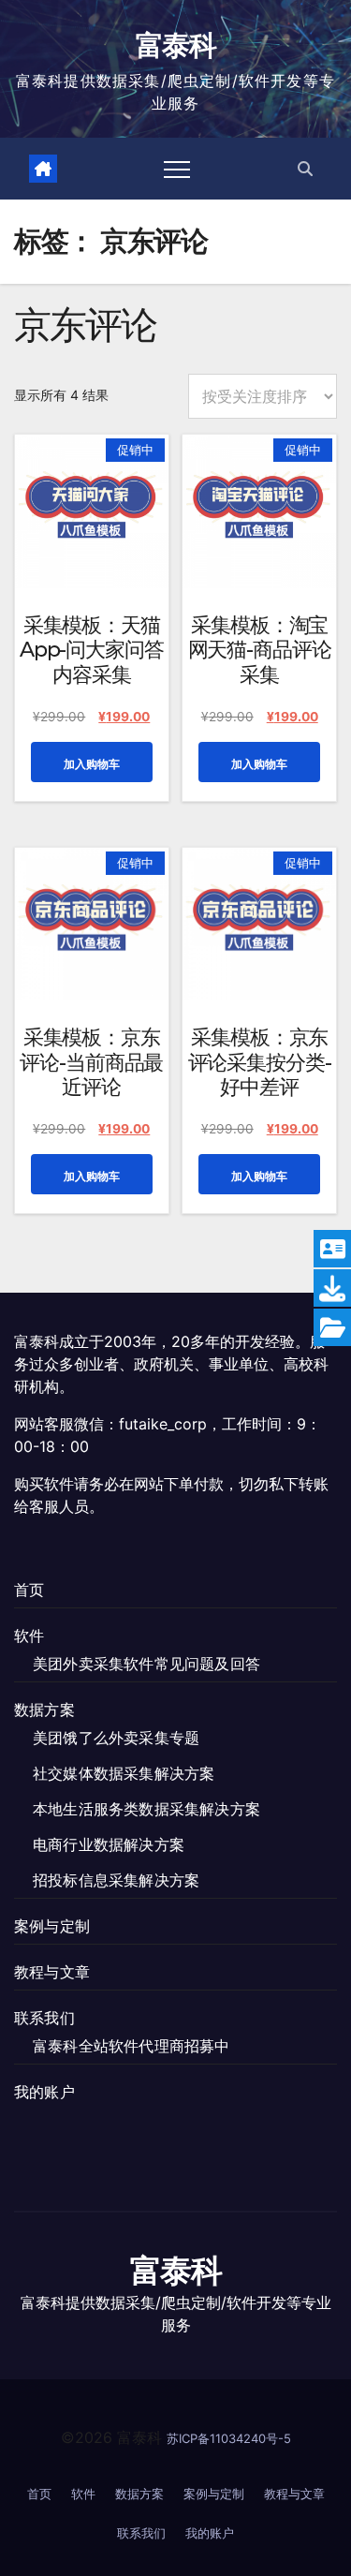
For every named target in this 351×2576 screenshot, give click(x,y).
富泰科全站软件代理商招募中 (132, 2046)
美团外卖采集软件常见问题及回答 (146, 1664)
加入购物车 (92, 764)
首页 (29, 1590)
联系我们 (44, 2018)
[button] (305, 169)
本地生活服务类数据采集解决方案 (146, 1809)
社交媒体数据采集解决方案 (124, 1773)
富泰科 (175, 45)
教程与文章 (52, 1972)
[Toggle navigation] (177, 169)
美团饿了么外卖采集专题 (116, 1738)
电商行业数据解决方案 (109, 1844)
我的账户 (44, 2092)
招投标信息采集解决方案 (116, 1880)
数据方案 (44, 1710)
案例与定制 (52, 1926)
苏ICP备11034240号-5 (229, 2438)
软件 (29, 1636)
